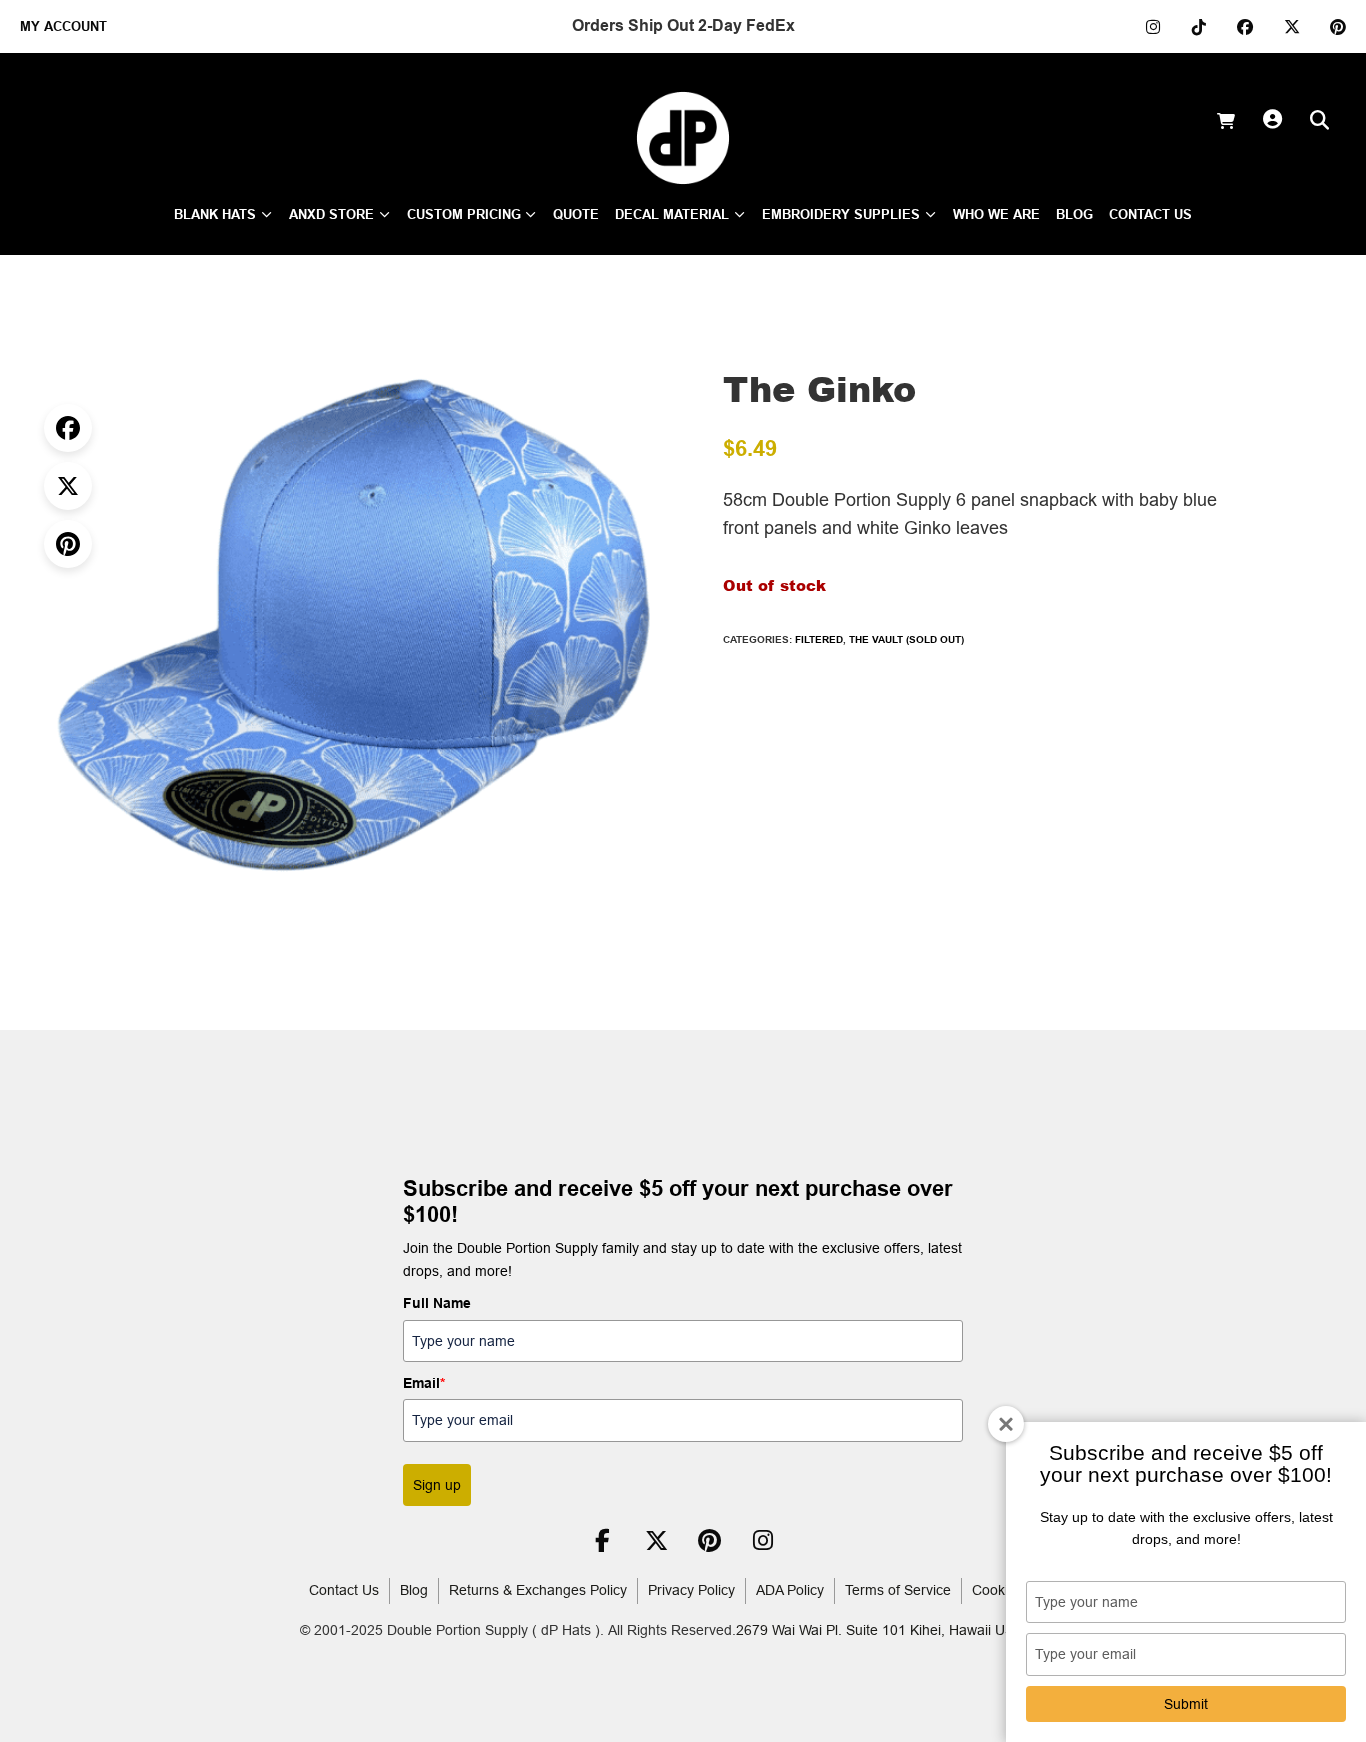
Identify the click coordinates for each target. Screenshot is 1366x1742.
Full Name (437, 1303)
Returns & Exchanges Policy (538, 1590)
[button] (649, 329)
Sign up (437, 1485)
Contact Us (344, 1590)
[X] (68, 486)
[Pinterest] (68, 544)
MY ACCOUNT (63, 26)
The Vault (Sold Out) (906, 639)
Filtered (819, 639)
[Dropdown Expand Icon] (266, 215)
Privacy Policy (691, 1590)
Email (424, 1383)
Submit (1186, 1704)
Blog (414, 1590)
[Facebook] (68, 428)
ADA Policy (790, 1590)
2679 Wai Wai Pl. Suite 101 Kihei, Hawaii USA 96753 (901, 1630)
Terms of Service (898, 1590)
